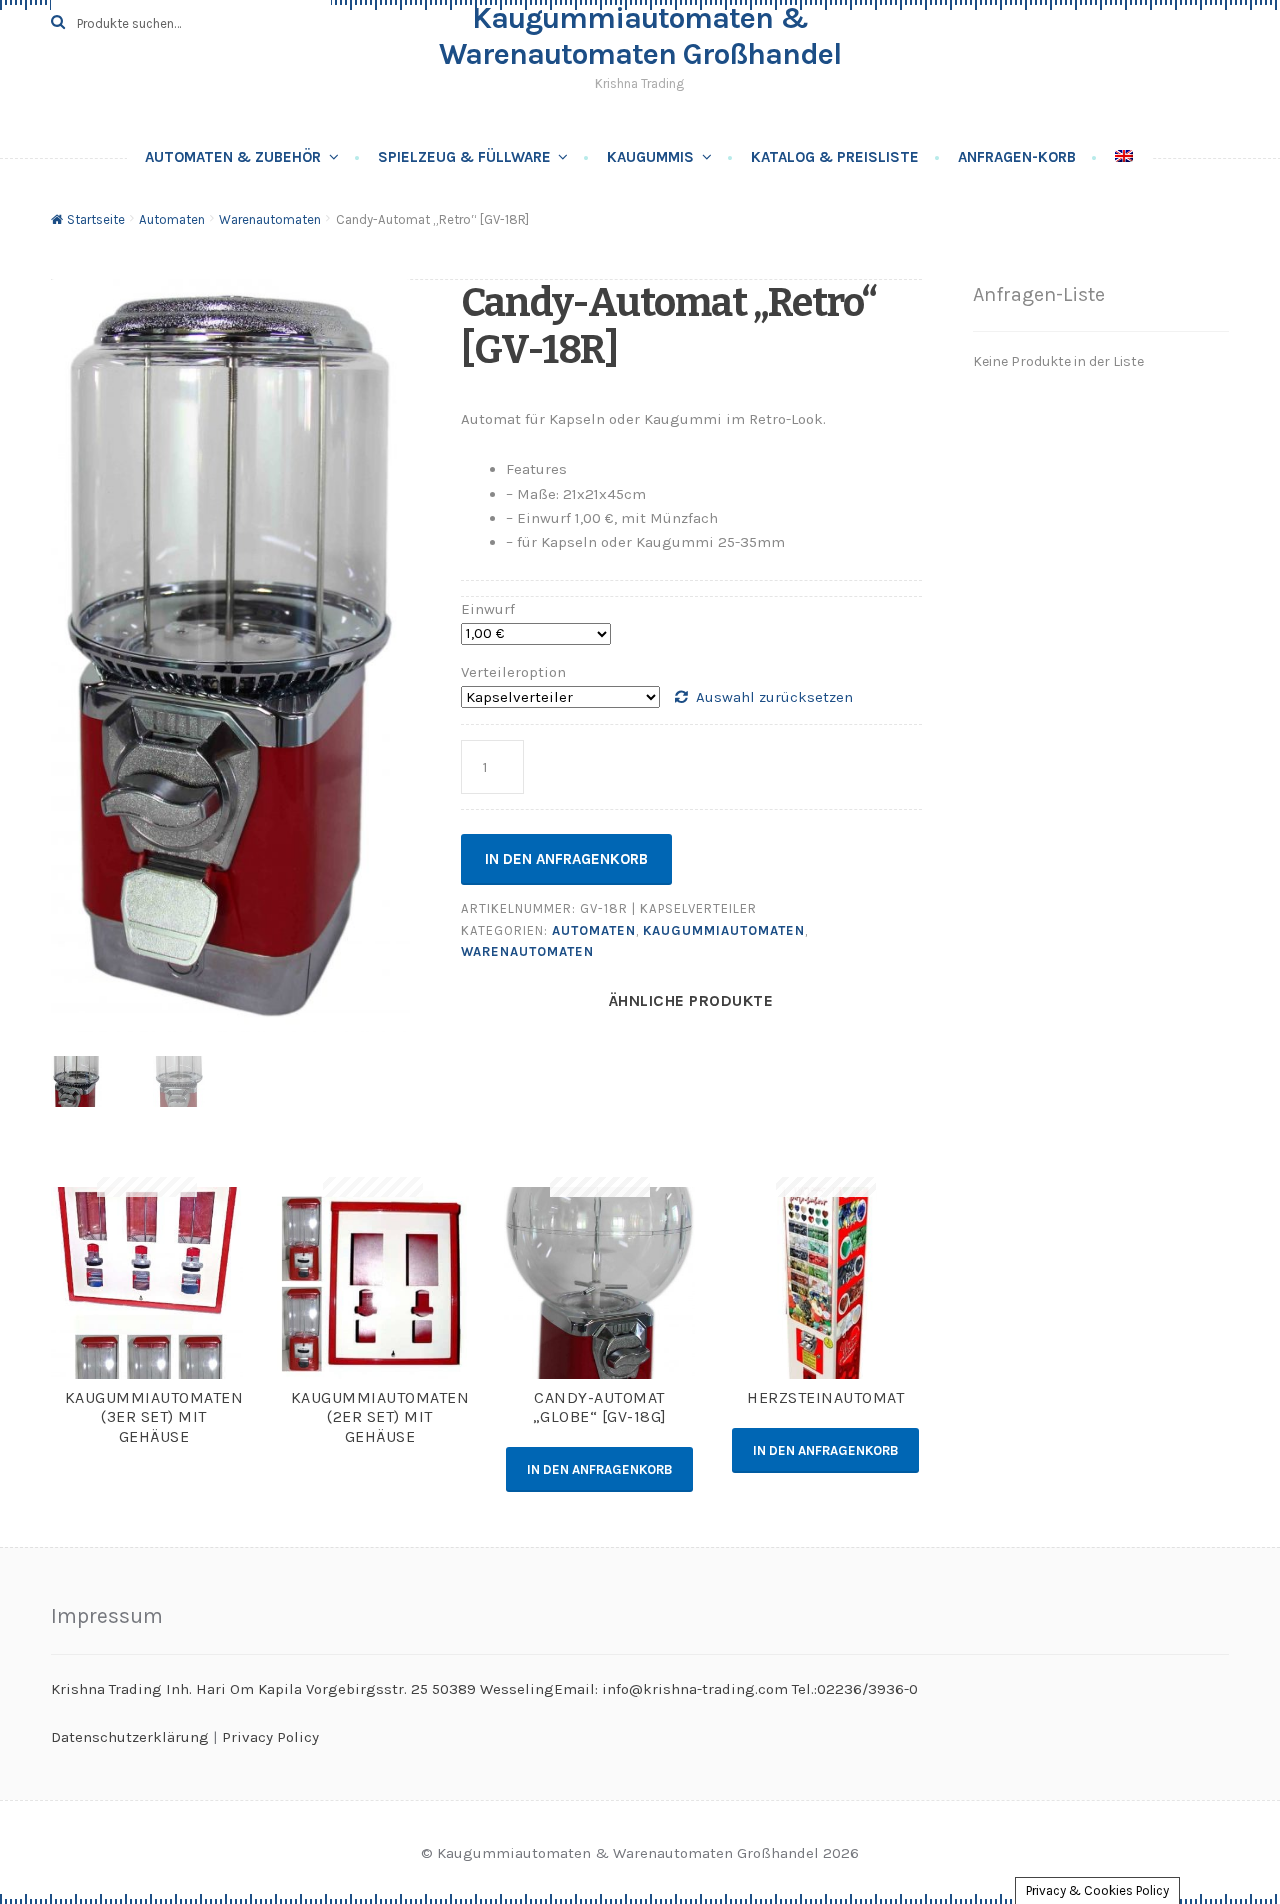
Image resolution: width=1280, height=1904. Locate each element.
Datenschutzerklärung (130, 1737)
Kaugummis (650, 157)
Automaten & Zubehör (233, 157)
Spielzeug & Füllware (464, 157)
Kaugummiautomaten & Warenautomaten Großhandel (640, 36)
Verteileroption (513, 672)
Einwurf (488, 609)
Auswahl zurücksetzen (774, 697)
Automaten (172, 219)
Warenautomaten (270, 219)
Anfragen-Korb (1017, 157)
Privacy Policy (270, 1737)
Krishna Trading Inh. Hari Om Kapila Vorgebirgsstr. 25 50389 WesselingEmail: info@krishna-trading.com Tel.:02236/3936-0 (484, 1689)
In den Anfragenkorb (566, 859)
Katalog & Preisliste (835, 157)
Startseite (96, 219)
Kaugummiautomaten (724, 930)
